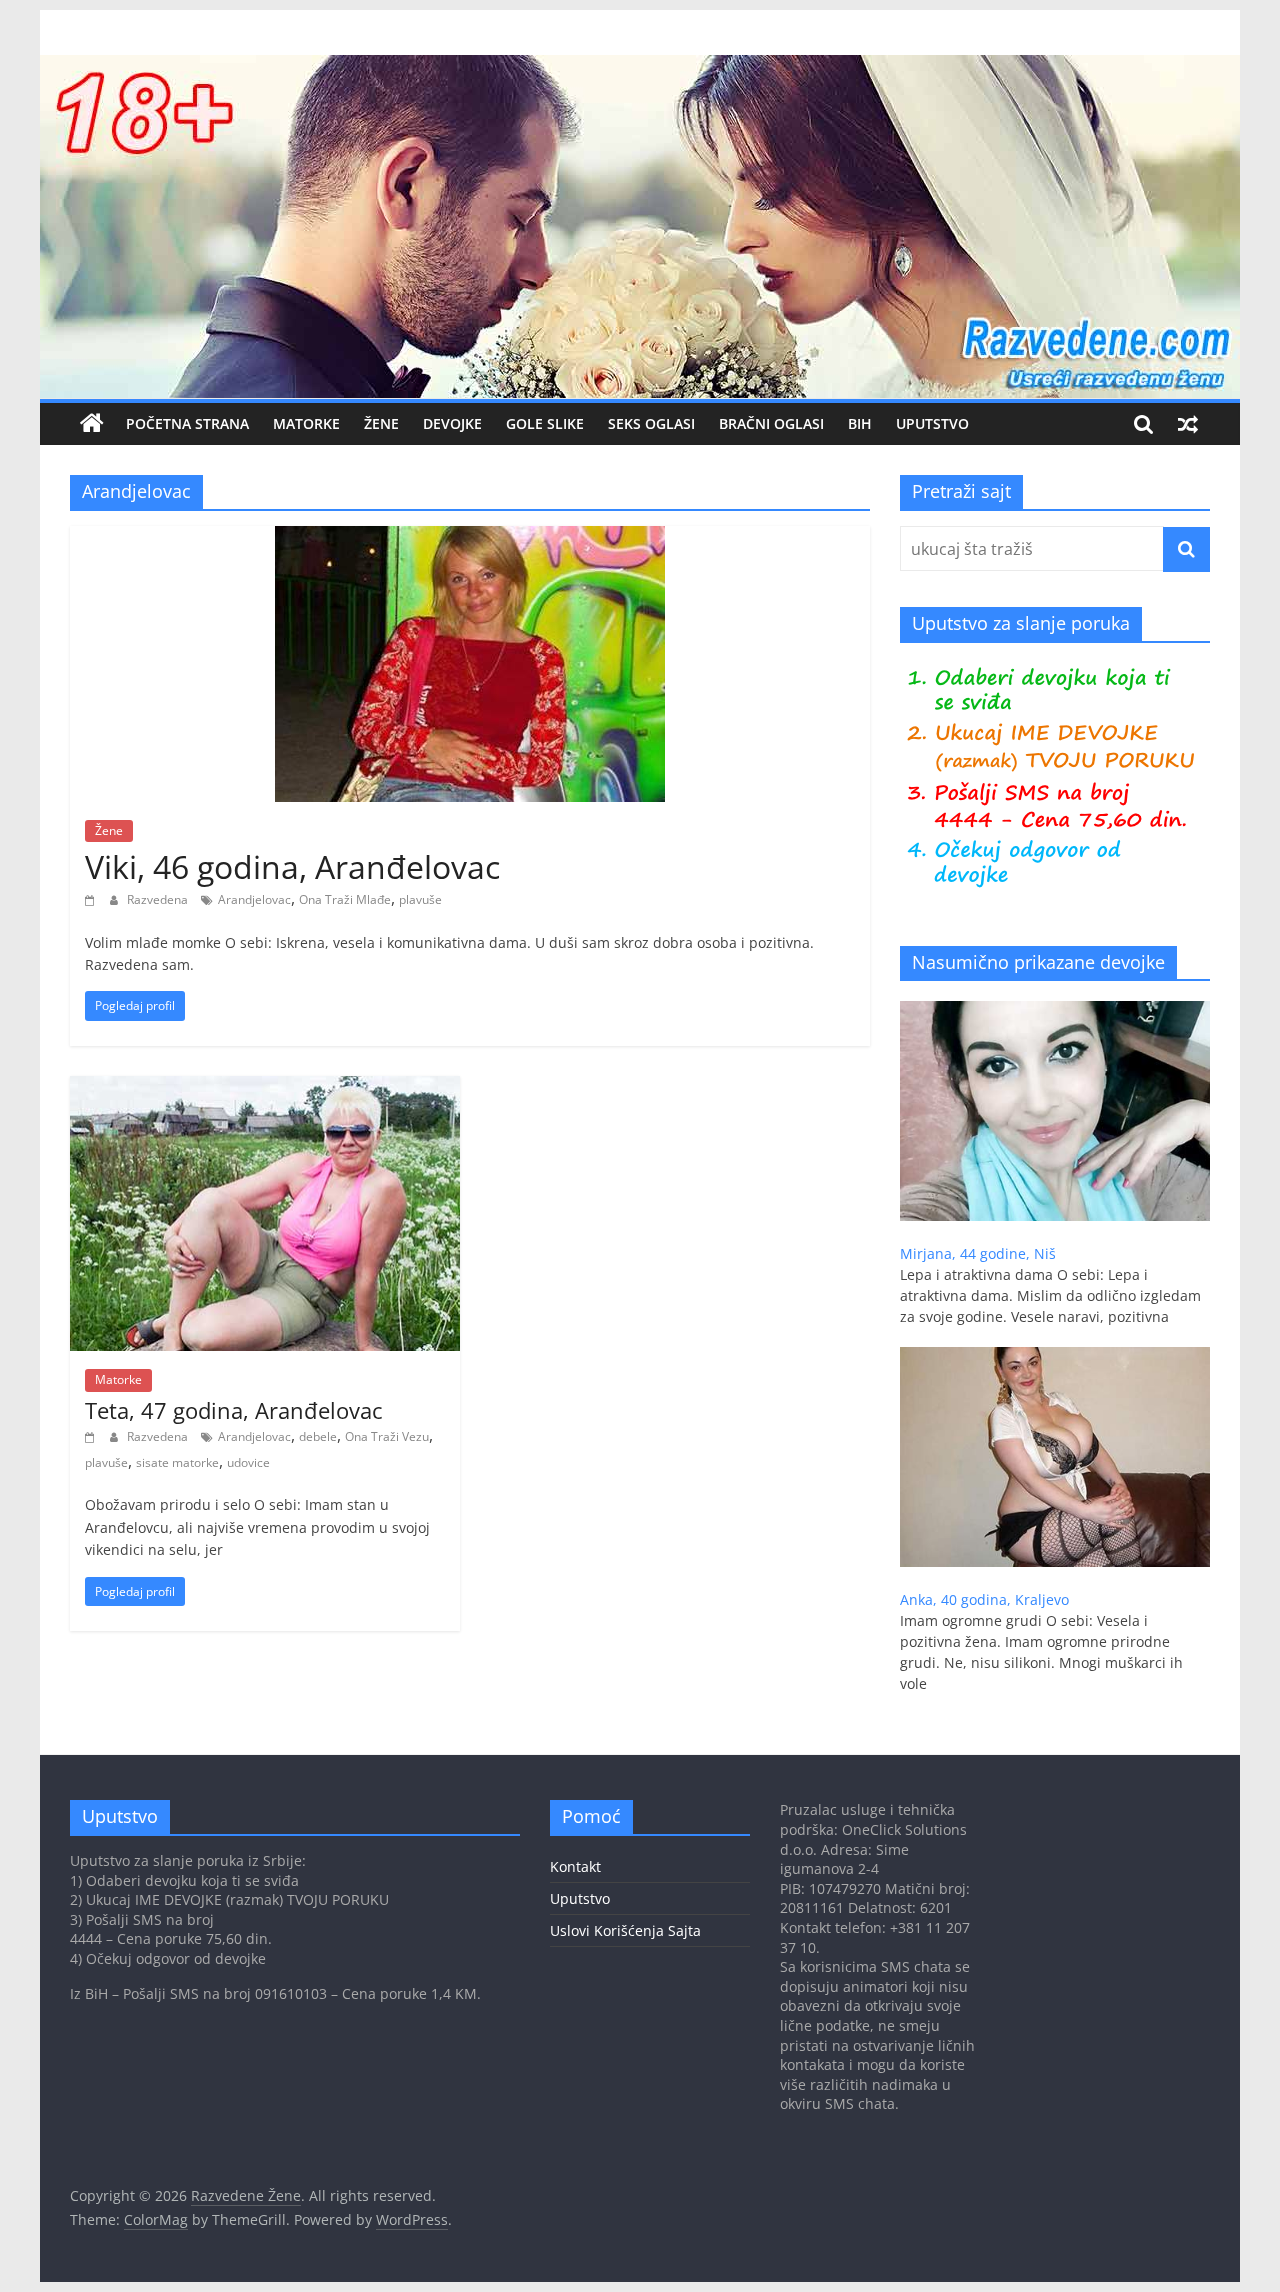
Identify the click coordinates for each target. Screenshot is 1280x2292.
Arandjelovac (254, 899)
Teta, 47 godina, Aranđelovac (234, 1410)
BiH (860, 423)
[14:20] (92, 899)
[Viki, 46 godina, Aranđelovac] (470, 538)
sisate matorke (177, 1462)
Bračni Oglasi (771, 423)
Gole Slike (545, 423)
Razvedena (159, 899)
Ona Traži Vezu (387, 1436)
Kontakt (575, 1866)
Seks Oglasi (651, 423)
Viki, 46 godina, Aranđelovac (292, 866)
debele (318, 1436)
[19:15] (92, 1436)
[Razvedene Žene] (640, 67)
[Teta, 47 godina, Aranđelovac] (265, 1088)
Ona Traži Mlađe (345, 899)
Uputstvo (932, 423)
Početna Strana (187, 423)
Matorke (306, 423)
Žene (381, 423)
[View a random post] (1188, 424)
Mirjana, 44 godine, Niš (978, 1253)
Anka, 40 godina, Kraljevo (984, 1599)
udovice (248, 1462)
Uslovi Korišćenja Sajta (625, 1930)
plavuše (420, 899)
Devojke (452, 423)
